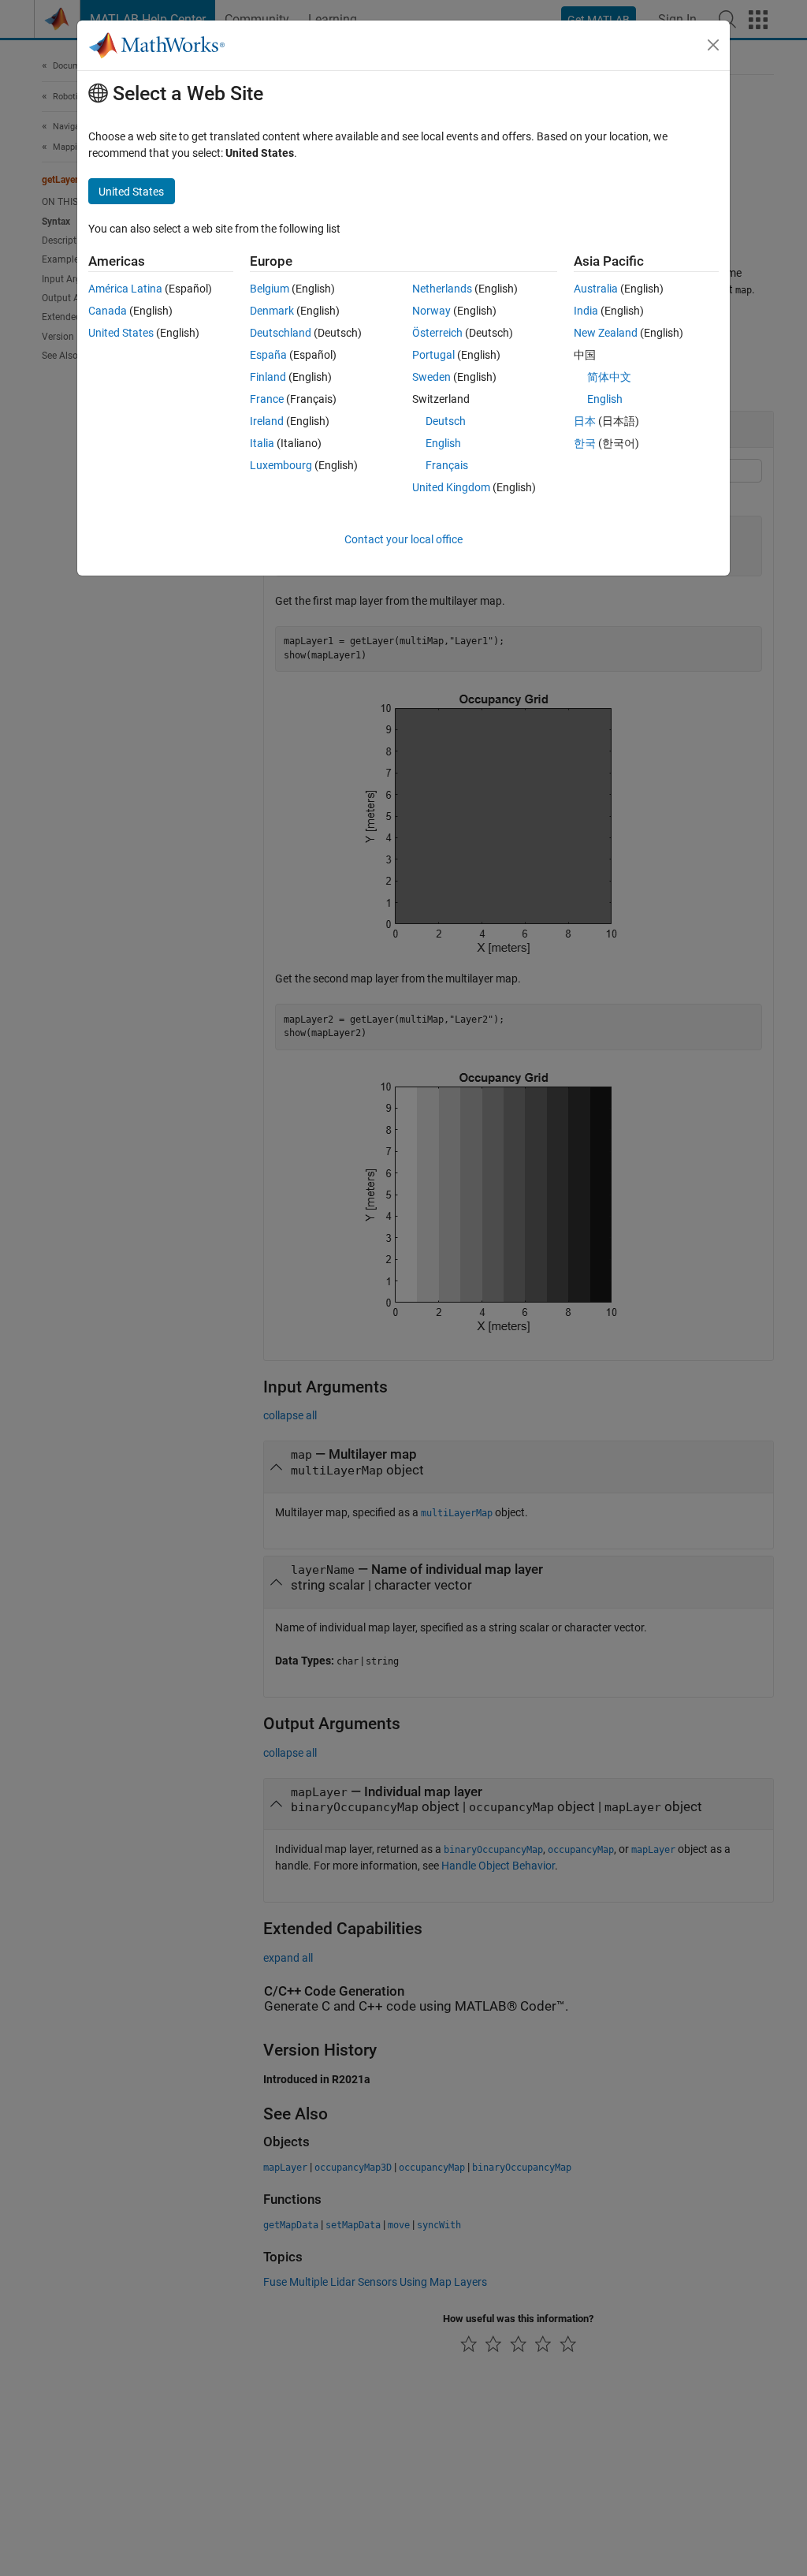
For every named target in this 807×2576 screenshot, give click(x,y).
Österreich (437, 333)
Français (447, 465)
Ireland (267, 421)
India (586, 311)
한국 (585, 443)
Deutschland (281, 333)
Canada (108, 311)
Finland (268, 377)
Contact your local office (403, 539)
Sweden (431, 377)
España (268, 355)
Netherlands (442, 289)
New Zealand (606, 333)
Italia (262, 443)
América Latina (125, 289)
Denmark (272, 311)
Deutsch (446, 421)
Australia (596, 289)
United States (121, 333)
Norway (431, 311)
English (443, 443)
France (267, 399)
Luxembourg (281, 465)
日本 (585, 421)
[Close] (713, 45)
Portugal (433, 355)
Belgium (270, 289)
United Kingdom (451, 487)
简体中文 (609, 377)
